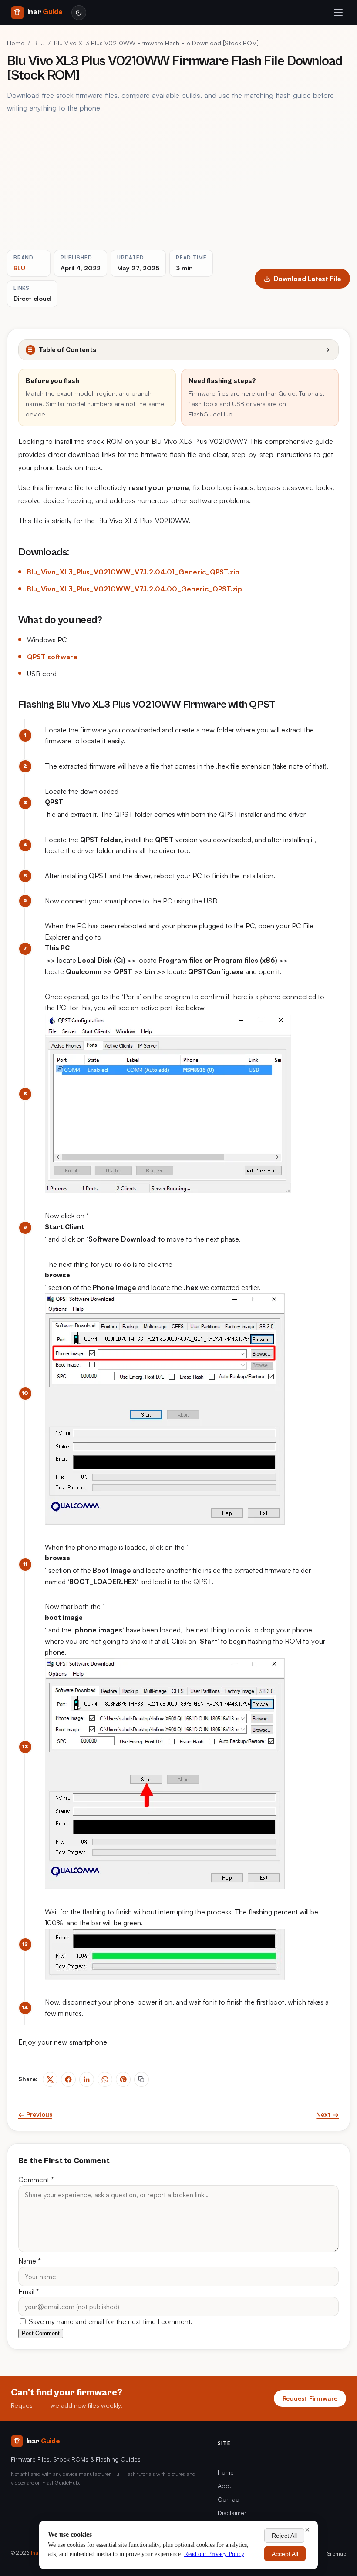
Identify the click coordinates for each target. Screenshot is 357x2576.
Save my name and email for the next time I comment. (110, 2321)
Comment (36, 2180)
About (226, 2486)
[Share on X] (50, 2079)
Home (16, 43)
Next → (327, 2114)
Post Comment (41, 2333)
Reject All (284, 2536)
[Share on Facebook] (68, 2079)
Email (29, 2291)
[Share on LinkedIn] (87, 2079)
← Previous (35, 2114)
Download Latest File (307, 279)
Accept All (285, 2554)
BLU (39, 43)
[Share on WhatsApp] (105, 2079)
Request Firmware (310, 2398)
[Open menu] (338, 13)
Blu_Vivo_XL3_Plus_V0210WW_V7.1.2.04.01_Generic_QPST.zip (133, 572)
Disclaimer (232, 2513)
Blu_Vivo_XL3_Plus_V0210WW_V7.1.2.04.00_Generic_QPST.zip (135, 589)
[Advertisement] (178, 182)
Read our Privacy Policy (214, 2554)
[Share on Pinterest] (123, 2079)
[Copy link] (141, 2079)
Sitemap (337, 2553)
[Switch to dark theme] (79, 13)
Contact (229, 2499)
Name (30, 2261)
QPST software (52, 657)
